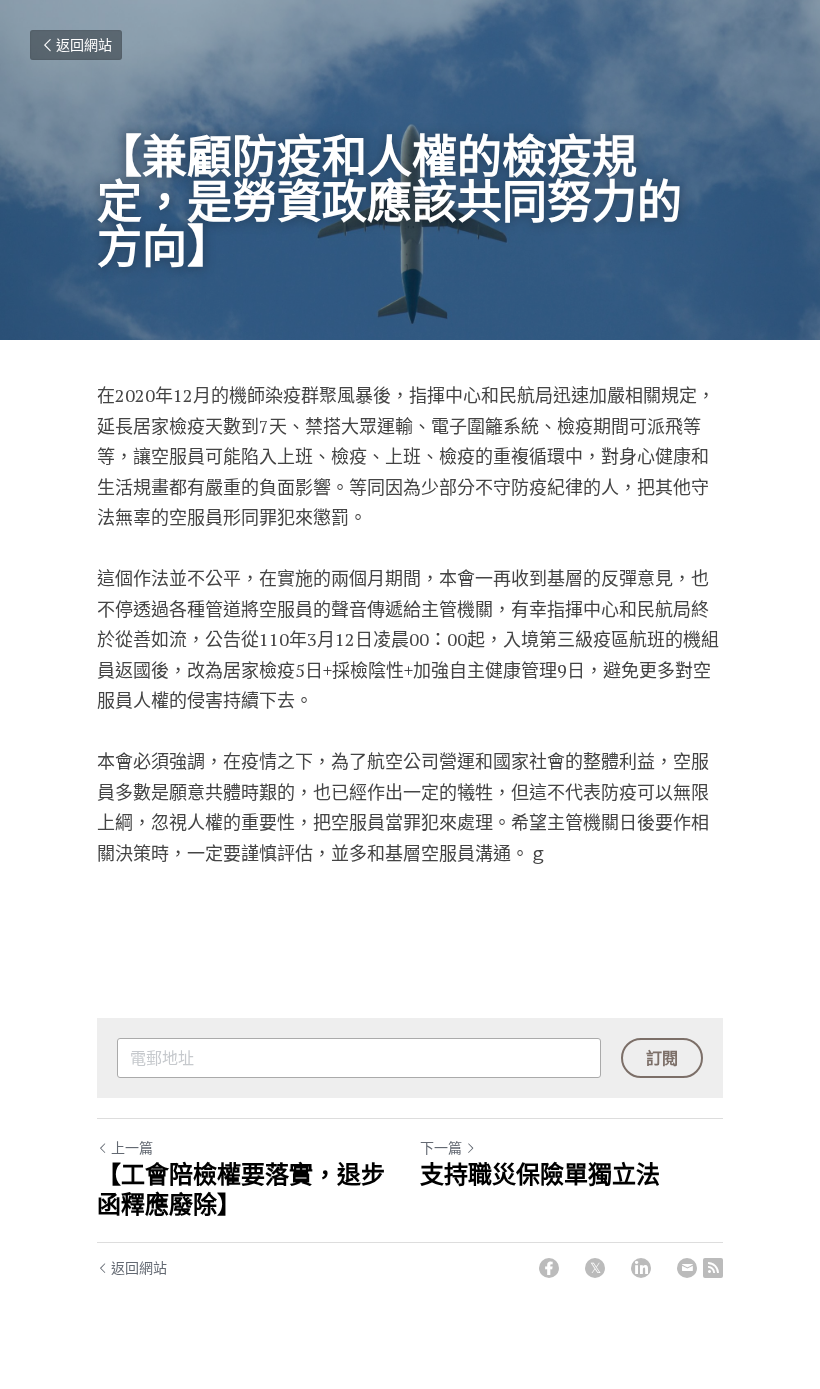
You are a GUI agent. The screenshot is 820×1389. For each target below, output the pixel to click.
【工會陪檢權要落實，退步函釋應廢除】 (241, 1189)
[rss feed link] (713, 1268)
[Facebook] (549, 1268)
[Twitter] (595, 1268)
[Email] (687, 1268)
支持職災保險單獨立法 (540, 1174)
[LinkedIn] (641, 1268)
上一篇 (132, 1147)
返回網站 (84, 44)
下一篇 (441, 1147)
